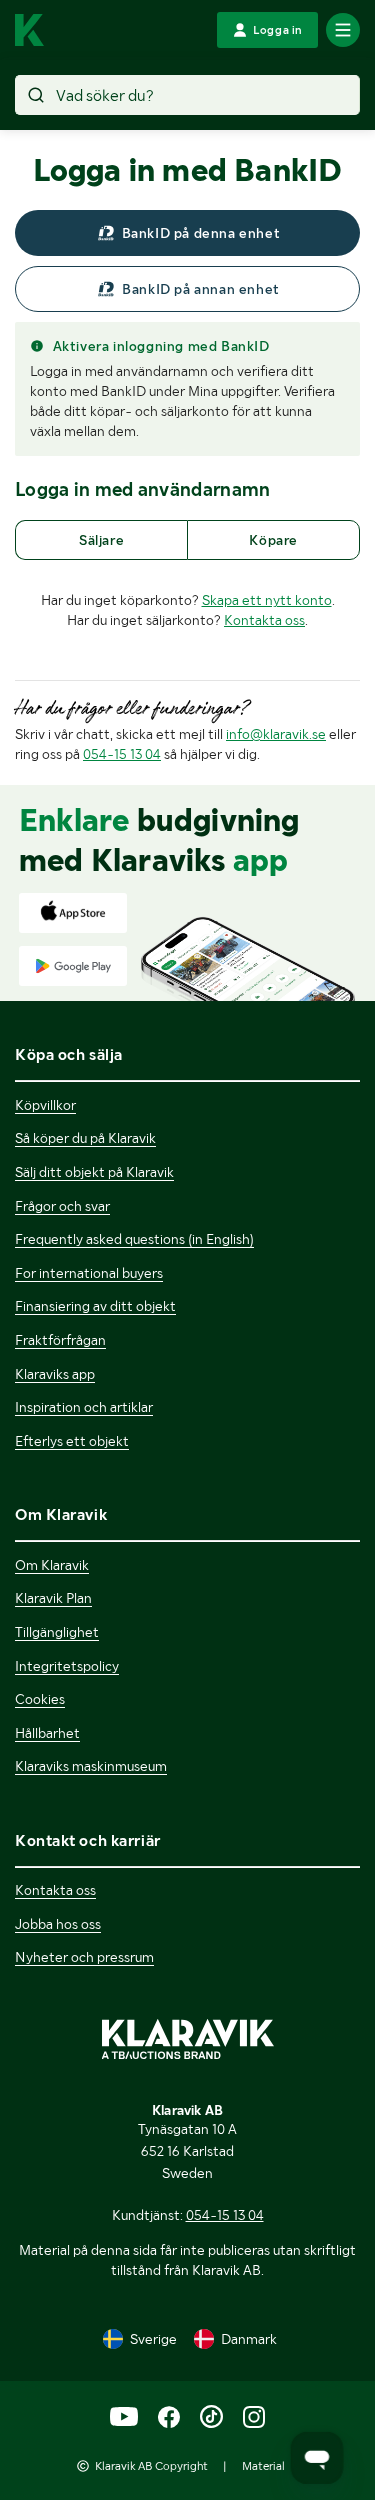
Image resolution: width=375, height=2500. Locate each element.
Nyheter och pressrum (84, 1957)
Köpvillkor (45, 1105)
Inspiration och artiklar (84, 1407)
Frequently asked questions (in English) (134, 1239)
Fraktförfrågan (60, 1340)
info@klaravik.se (276, 734)
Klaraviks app (55, 1374)
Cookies (40, 1699)
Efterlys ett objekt (72, 1441)
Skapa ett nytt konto (267, 600)
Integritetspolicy (67, 1666)
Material (263, 2466)
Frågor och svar (62, 1206)
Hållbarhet (47, 1733)
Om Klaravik (52, 1565)
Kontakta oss (264, 620)
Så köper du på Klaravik (85, 1138)
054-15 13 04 (122, 754)
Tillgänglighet (57, 1632)
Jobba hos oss (58, 1924)
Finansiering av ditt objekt (95, 1306)
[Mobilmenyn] (343, 30)
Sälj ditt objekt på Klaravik (94, 1172)
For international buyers (89, 1273)
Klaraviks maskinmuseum (91, 1766)
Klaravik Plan (53, 1598)
